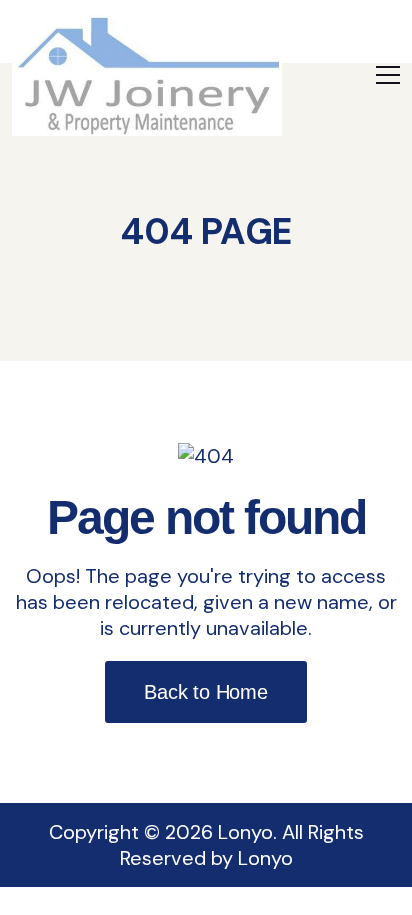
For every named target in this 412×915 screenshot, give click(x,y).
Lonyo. (247, 832)
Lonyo (265, 858)
